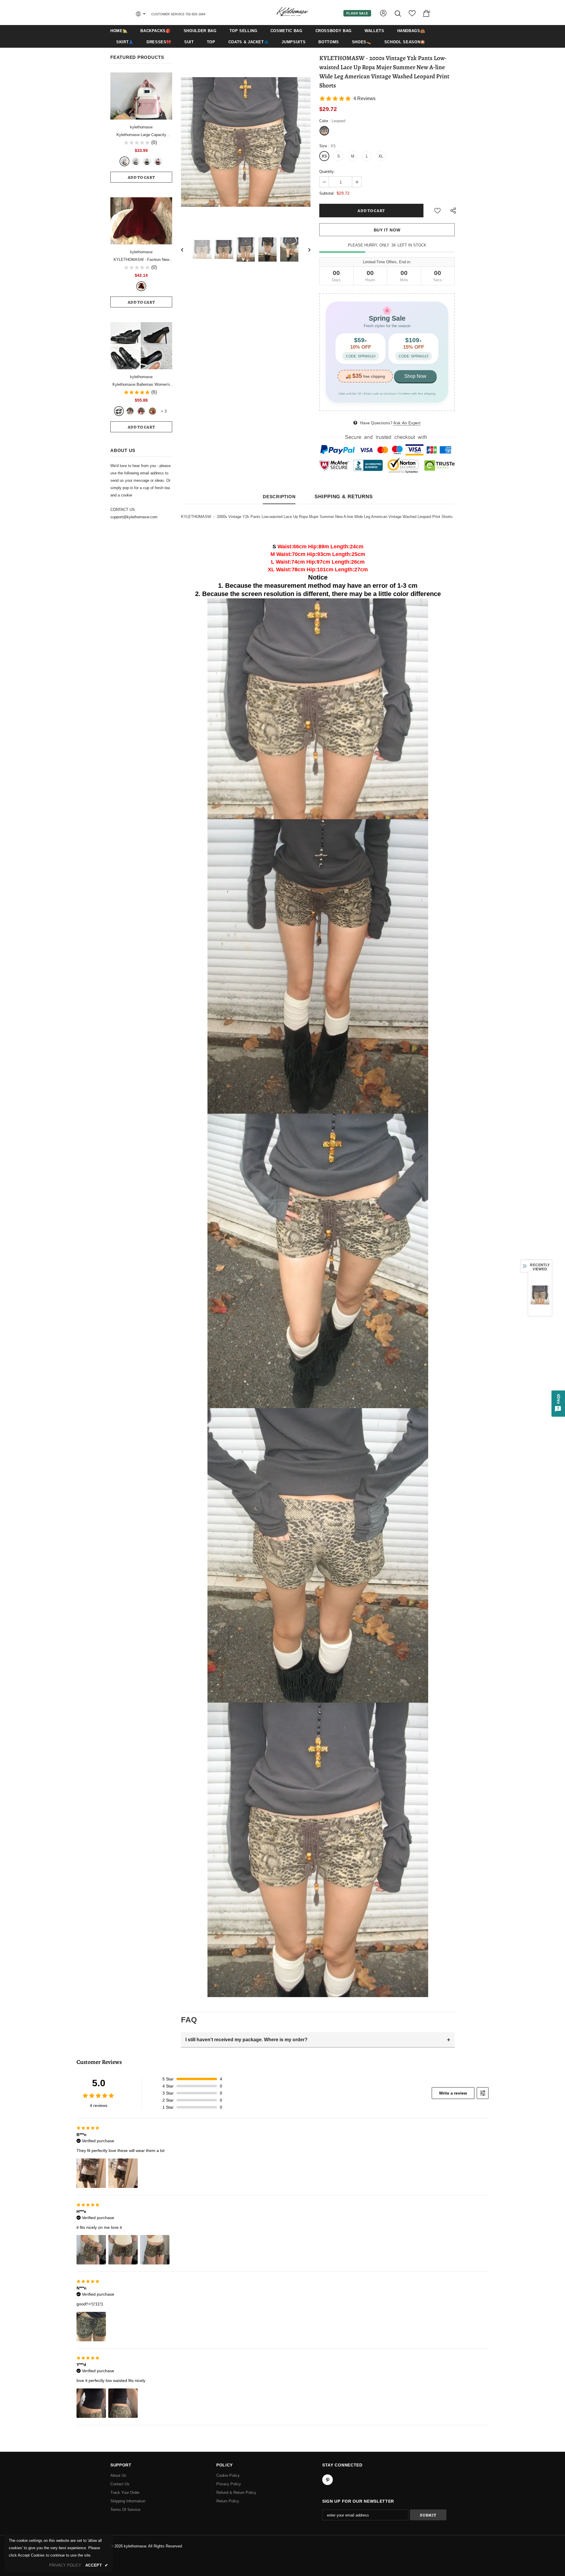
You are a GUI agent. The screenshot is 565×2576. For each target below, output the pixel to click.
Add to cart (141, 177)
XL (381, 156)
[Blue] (136, 161)
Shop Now (415, 376)
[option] (246, 142)
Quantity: (327, 172)
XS (324, 156)
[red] (158, 161)
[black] (119, 411)
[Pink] (130, 411)
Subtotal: (327, 193)
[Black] (147, 161)
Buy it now (387, 230)
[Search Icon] (398, 13)
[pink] (124, 161)
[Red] (141, 411)
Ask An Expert (407, 423)
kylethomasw (141, 127)
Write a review (453, 2093)
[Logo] (292, 12)
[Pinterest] (328, 2480)
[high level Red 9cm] (152, 411)
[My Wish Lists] (412, 15)
